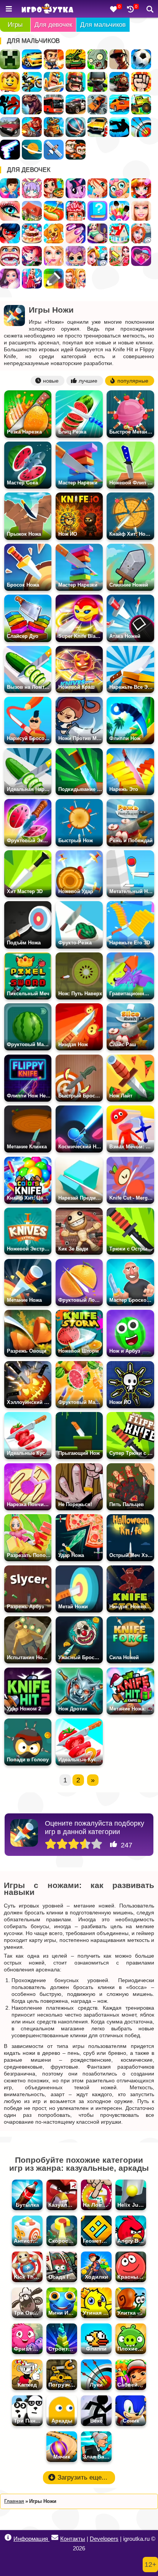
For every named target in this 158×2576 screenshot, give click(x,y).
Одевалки (10, 188)
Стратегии (76, 82)
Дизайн (32, 279)
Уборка (119, 256)
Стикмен (10, 104)
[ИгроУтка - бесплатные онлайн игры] (47, 9)
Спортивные (76, 127)
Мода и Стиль (10, 279)
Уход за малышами (119, 188)
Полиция (76, 104)
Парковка (97, 127)
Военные (32, 127)
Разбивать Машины (97, 104)
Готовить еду (54, 188)
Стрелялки (54, 59)
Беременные (97, 233)
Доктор (97, 256)
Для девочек (53, 25)
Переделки (119, 233)
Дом (32, 211)
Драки (141, 82)
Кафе (54, 211)
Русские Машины (10, 127)
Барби (141, 211)
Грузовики (141, 104)
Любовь (141, 256)
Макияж (10, 211)
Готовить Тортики (32, 233)
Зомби (97, 59)
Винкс (97, 188)
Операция (76, 211)
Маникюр (76, 233)
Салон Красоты (54, 256)
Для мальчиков (103, 25)
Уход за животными (54, 233)
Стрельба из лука (141, 127)
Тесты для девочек (97, 211)
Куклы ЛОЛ (76, 256)
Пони (76, 188)
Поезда (119, 82)
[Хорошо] (85, 1844)
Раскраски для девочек (119, 211)
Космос (32, 150)
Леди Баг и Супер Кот (10, 233)
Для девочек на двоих (76, 279)
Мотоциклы (32, 82)
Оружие (10, 150)
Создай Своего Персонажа (32, 188)
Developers (104, 2539)
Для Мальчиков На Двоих (76, 150)
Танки (76, 59)
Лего (10, 82)
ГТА (119, 59)
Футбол (141, 59)
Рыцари (54, 82)
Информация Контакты (49, 2539)
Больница (141, 233)
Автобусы (54, 104)
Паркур (119, 127)
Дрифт (119, 104)
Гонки (32, 59)
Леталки (54, 150)
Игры (15, 25)
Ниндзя (97, 82)
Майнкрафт (10, 59)
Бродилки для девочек (32, 256)
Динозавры (32, 104)
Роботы (54, 127)
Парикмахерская (141, 188)
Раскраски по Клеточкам (54, 279)
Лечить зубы (10, 256)
